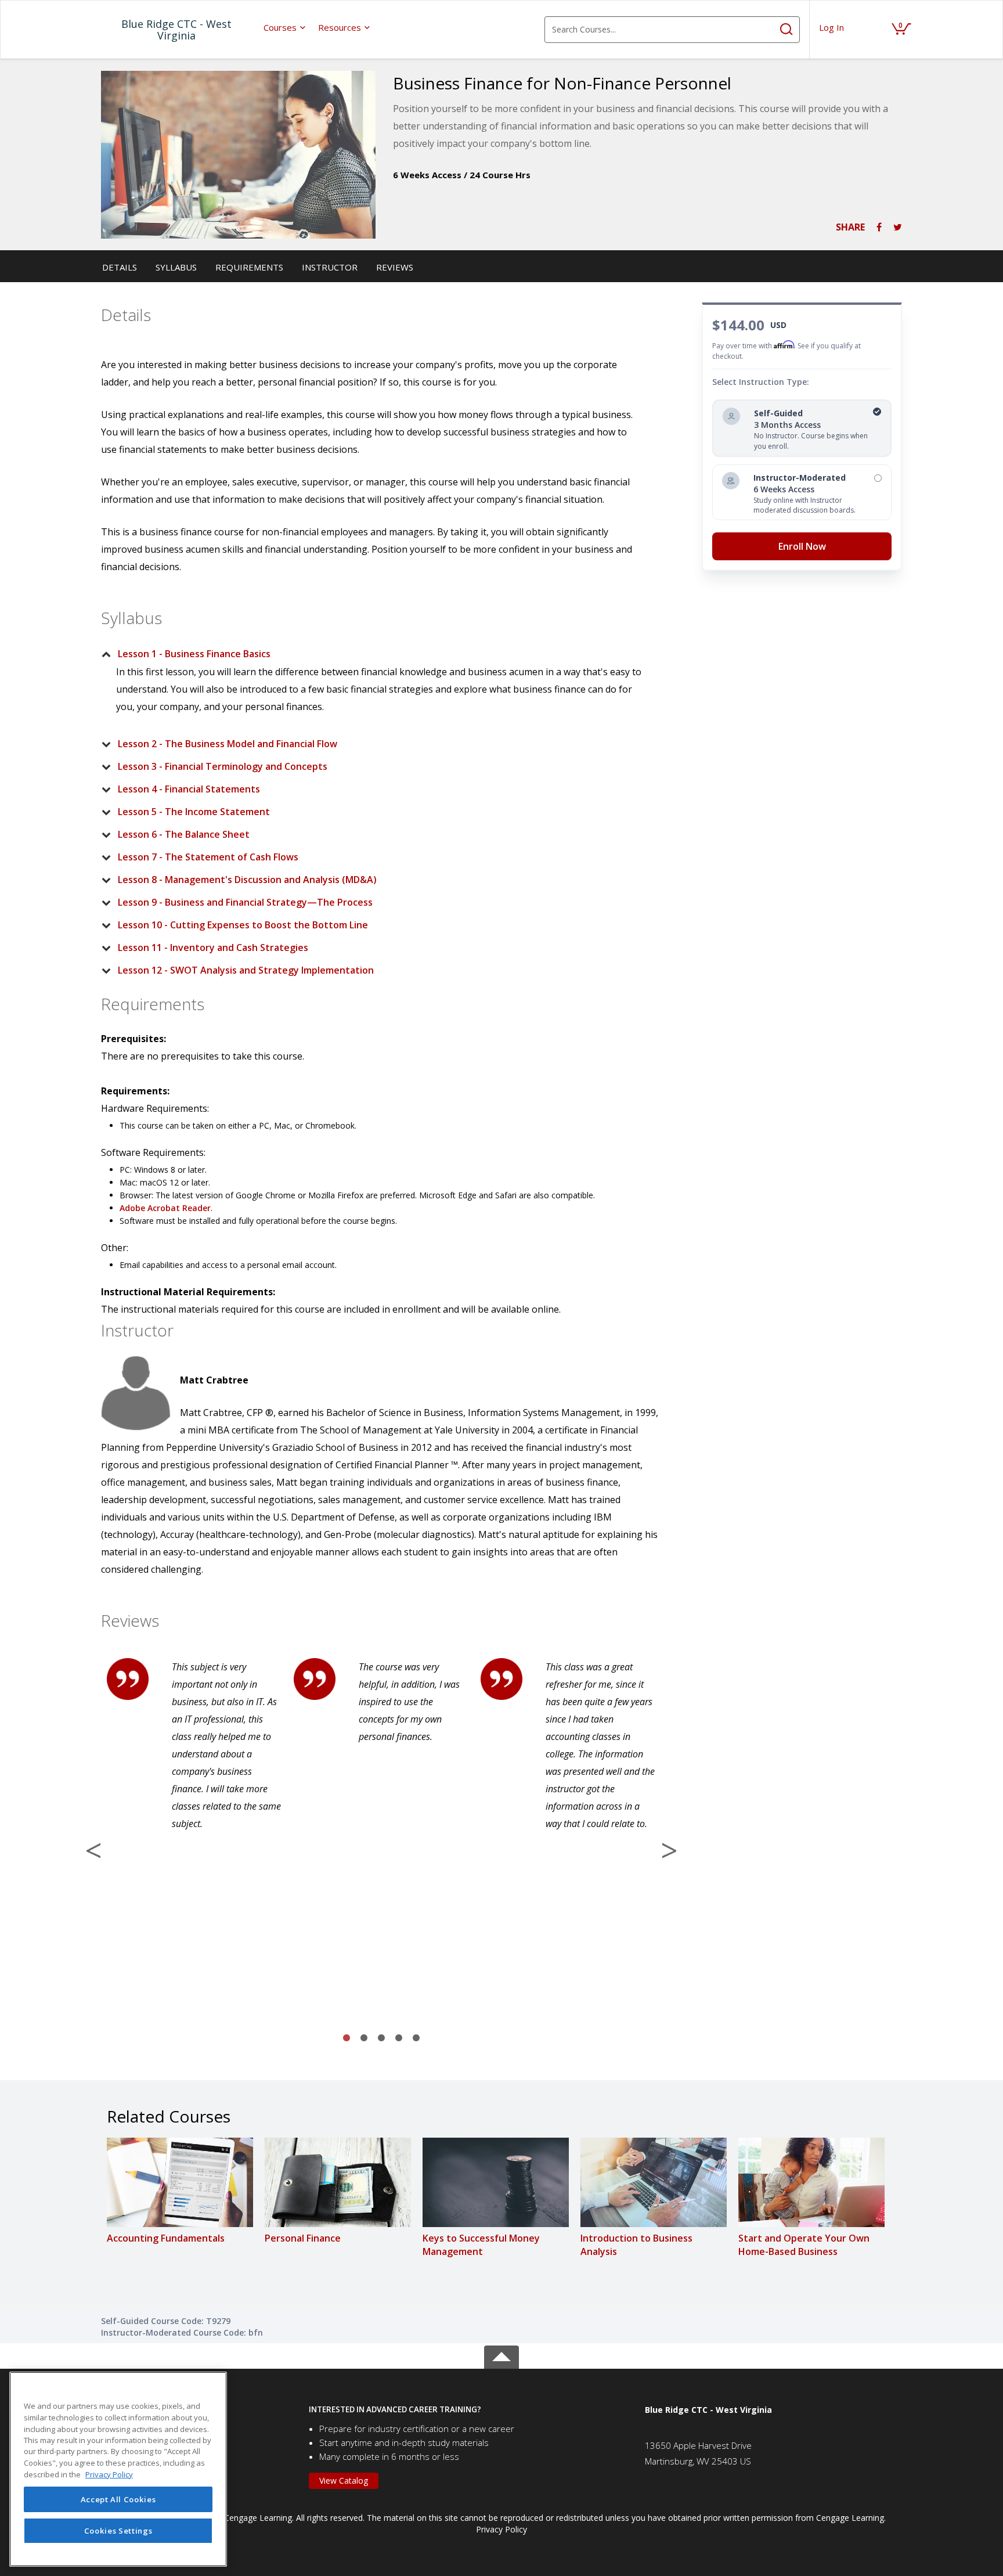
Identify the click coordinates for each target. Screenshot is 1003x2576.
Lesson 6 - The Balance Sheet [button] (184, 834)
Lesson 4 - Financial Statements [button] (189, 789)
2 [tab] (364, 2038)
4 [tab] (399, 2038)
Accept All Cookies (118, 2499)
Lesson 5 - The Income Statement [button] (194, 812)
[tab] (372, 654)
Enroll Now (802, 546)
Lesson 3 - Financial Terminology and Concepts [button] (223, 766)
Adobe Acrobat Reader (165, 1208)
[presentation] (285, 27)
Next (669, 1850)
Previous (93, 1850)
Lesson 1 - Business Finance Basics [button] (194, 654)
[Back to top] (501, 2355)
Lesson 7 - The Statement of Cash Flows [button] (208, 857)
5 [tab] (416, 2038)
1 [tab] (347, 2038)
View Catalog (344, 2480)
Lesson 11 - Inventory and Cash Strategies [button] (213, 947)
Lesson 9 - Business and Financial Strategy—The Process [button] (245, 902)
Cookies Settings (118, 2531)
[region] (118, 2469)
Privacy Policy (501, 2529)
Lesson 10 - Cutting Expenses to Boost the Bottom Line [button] (243, 925)
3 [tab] (381, 2038)
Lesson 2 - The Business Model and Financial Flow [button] (228, 744)
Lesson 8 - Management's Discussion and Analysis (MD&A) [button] (247, 880)
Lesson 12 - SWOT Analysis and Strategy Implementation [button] (246, 970)
